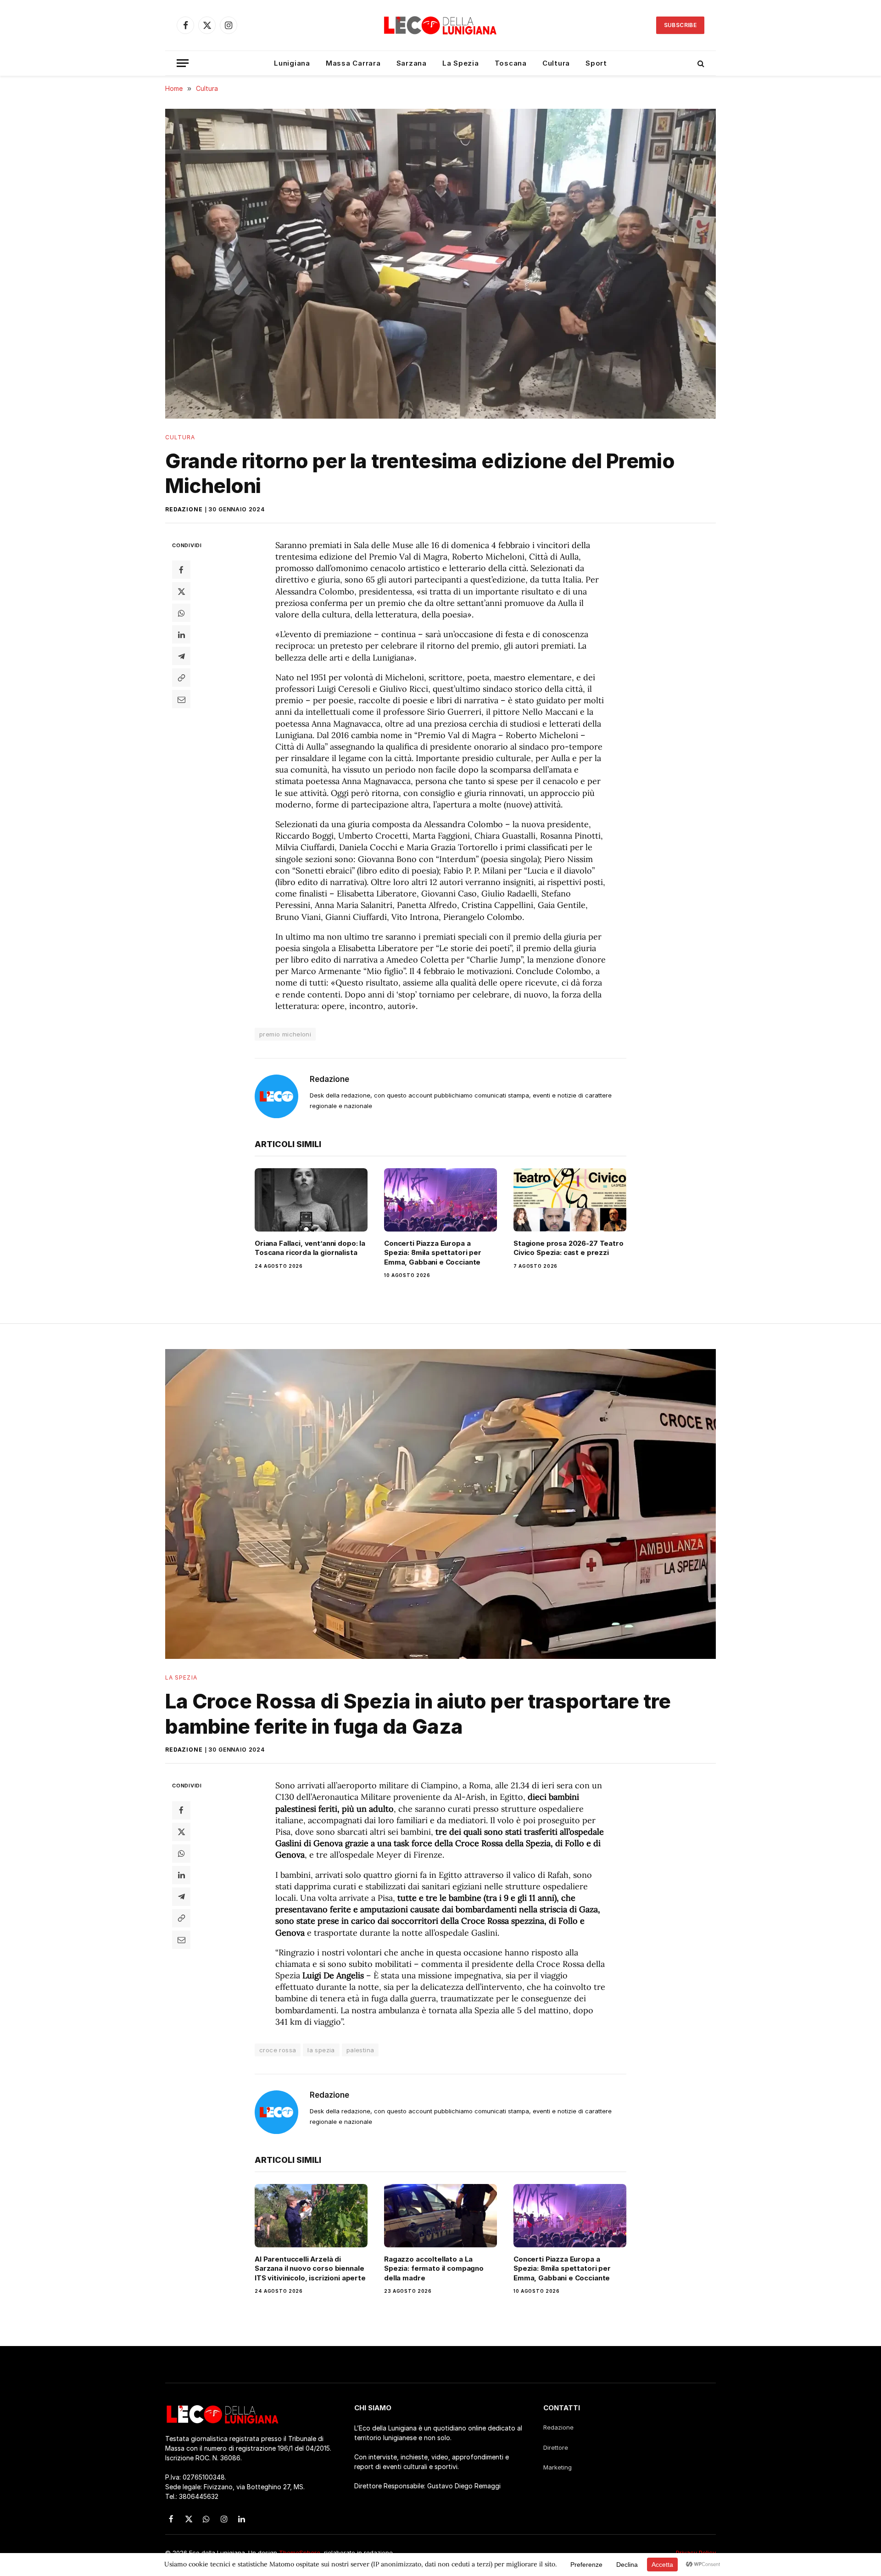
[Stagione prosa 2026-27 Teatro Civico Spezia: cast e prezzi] (570, 1200)
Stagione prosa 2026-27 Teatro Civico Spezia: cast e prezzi (569, 1248)
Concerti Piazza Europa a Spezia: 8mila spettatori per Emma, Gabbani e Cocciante (433, 1253)
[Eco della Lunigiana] (440, 25)
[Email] (181, 699)
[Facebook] (181, 570)
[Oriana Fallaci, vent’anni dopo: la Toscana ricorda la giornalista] (311, 1200)
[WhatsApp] (181, 613)
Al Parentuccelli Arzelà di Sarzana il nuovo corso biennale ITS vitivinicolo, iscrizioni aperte (310, 2268)
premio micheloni (285, 1034)
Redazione (184, 509)
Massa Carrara (353, 63)
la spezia (321, 2050)
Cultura (556, 63)
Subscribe (680, 25)
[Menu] (183, 63)
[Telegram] (181, 656)
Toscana (511, 63)
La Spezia (461, 63)
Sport (596, 63)
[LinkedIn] (181, 634)
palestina (360, 2050)
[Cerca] (700, 63)
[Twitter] (181, 591)
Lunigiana (292, 63)
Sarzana (412, 63)
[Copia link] (181, 678)
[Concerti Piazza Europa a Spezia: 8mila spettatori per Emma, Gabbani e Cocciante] (440, 1200)
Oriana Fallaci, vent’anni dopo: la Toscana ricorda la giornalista (310, 1248)
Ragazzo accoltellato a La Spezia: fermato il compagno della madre (434, 2268)
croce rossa (278, 2050)
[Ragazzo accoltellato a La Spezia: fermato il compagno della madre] (440, 2216)
